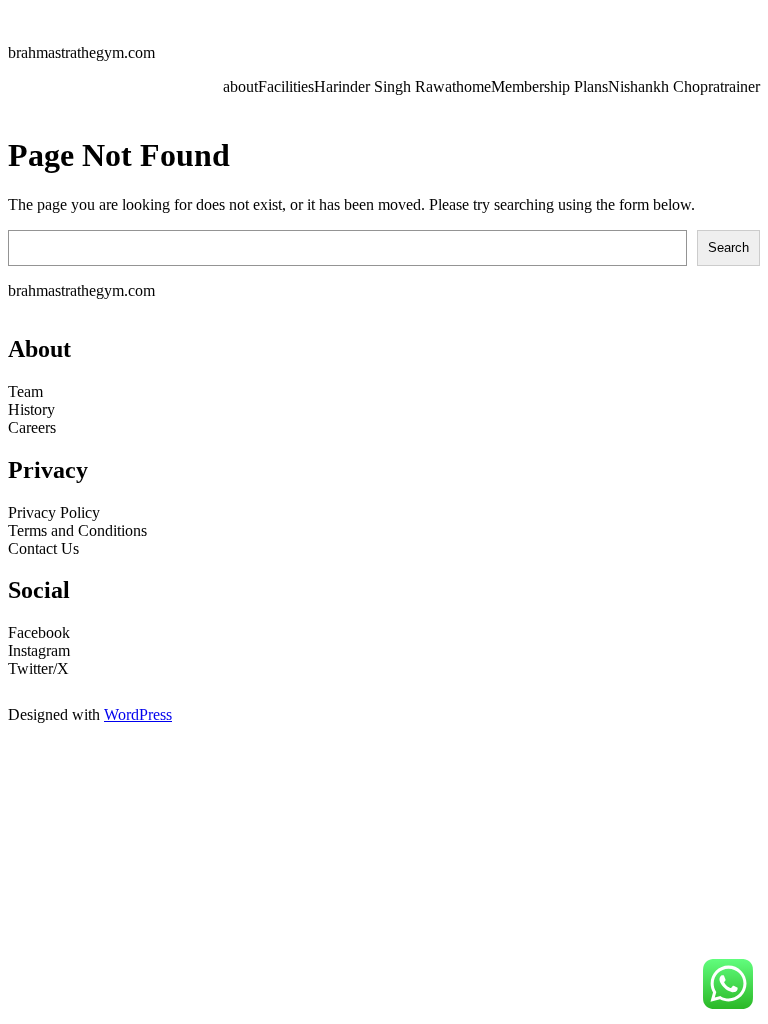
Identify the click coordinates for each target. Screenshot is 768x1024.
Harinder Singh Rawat (385, 86)
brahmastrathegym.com (81, 52)
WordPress (138, 714)
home (473, 86)
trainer (740, 86)
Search (728, 247)
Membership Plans (549, 86)
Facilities (286, 86)
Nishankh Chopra (664, 86)
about (240, 86)
